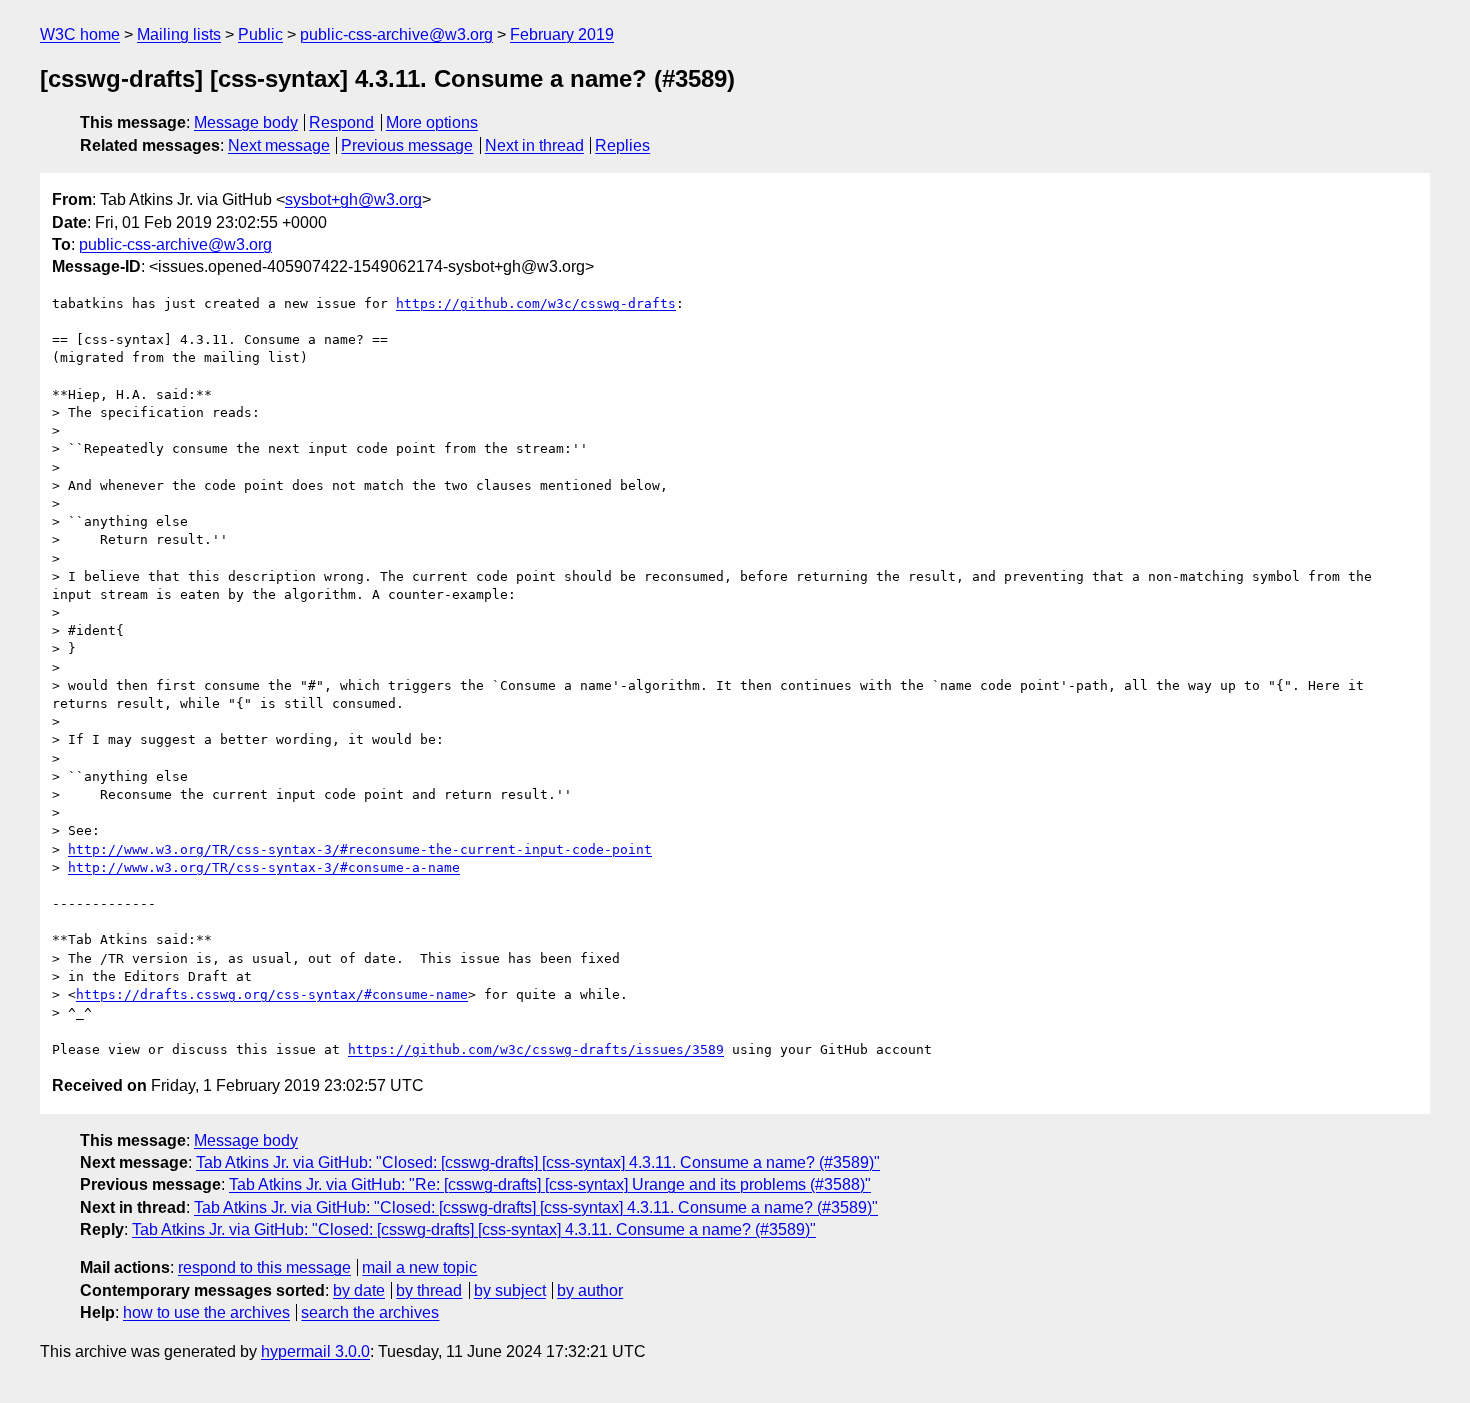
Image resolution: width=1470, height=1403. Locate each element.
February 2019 (562, 34)
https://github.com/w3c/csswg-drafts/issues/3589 (536, 1049)
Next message (279, 145)
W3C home (80, 34)
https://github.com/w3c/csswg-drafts (536, 303)
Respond (341, 122)
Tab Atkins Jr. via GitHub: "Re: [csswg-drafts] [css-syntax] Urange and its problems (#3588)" (550, 1184)
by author (590, 1290)
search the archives (370, 1312)
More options (432, 122)
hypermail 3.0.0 (315, 1351)
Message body (246, 122)
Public (260, 34)
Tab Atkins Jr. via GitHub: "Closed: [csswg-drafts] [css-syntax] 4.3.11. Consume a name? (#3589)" (538, 1162)
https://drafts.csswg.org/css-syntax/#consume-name (272, 994)
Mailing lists (179, 34)
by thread (429, 1290)
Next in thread (534, 145)
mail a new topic (419, 1267)
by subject (510, 1290)
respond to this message (264, 1267)
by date (359, 1290)
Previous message (407, 145)
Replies (622, 145)
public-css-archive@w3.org (396, 34)
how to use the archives (206, 1312)
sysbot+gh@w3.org (353, 199)
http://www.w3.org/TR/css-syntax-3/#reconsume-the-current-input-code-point (360, 849)
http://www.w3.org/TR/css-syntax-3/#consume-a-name (264, 867)
